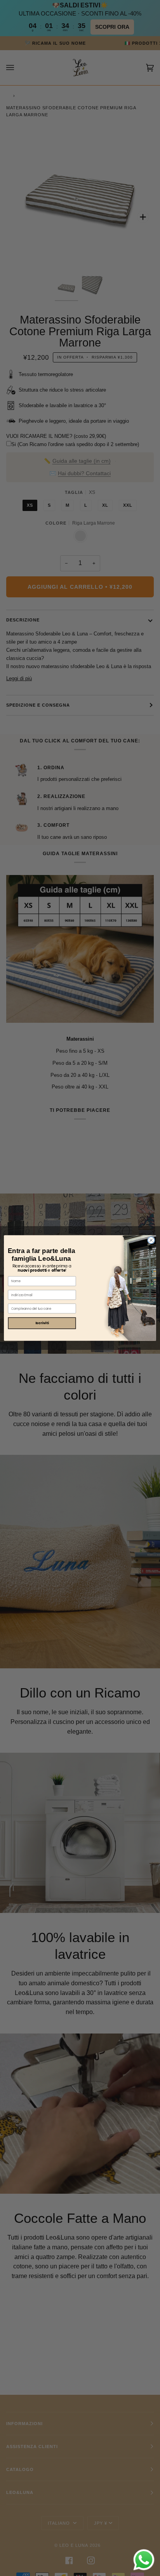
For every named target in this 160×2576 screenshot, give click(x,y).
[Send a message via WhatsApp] (144, 2560)
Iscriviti (42, 1323)
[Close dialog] (151, 1240)
